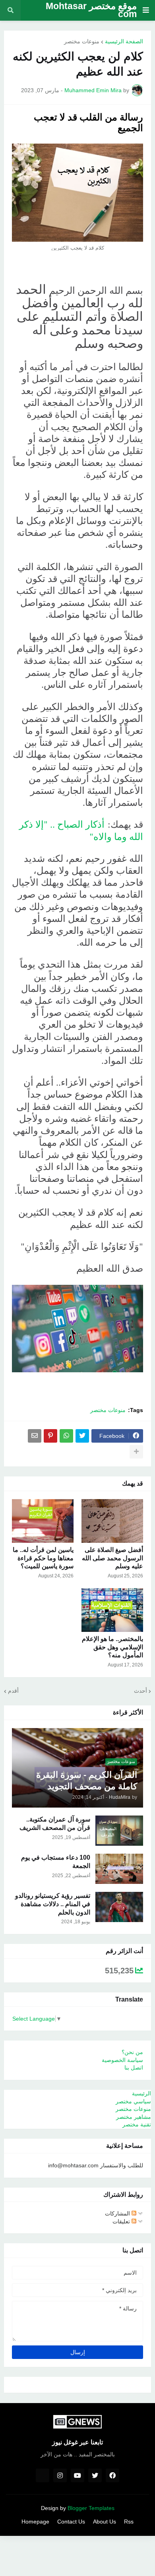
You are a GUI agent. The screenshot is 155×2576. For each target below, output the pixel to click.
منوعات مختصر (82, 41)
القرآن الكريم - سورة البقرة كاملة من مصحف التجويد (87, 1781)
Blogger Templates (91, 2508)
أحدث (140, 1691)
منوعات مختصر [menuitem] (133, 2109)
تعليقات (122, 2221)
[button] (146, 10)
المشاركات (118, 2213)
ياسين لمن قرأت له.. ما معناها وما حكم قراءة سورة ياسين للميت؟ (43, 1558)
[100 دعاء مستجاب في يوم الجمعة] (119, 1869)
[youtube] (77, 2475)
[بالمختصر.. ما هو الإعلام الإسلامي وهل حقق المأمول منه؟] (112, 1610)
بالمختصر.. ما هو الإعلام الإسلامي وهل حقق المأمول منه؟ (112, 1647)
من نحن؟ (132, 2052)
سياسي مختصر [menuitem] (133, 2101)
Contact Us (71, 2522)
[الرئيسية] (43, 2475)
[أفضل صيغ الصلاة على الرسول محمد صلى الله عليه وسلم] (112, 1521)
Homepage (35, 2522)
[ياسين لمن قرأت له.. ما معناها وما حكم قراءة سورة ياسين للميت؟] (43, 1521)
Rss (129, 2522)
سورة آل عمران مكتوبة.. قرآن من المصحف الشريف (55, 1823)
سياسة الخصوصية (122, 2060)
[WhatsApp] (66, 1436)
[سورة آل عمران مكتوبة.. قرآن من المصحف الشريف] (119, 1831)
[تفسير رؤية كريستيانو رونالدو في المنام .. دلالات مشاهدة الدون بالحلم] (119, 1907)
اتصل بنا (134, 2068)
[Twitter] (82, 1436)
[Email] (35, 1436)
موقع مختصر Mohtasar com (91, 10)
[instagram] (60, 2475)
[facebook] (112, 2475)
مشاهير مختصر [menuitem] (134, 2117)
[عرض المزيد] (136, 1452)
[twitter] (95, 2475)
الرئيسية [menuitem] (141, 2093)
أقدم (13, 1691)
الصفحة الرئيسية (124, 41)
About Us (105, 2522)
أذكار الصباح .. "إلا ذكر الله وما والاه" (81, 830)
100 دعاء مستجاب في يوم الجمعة (56, 1862)
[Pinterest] (50, 1436)
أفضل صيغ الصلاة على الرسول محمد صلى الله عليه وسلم (112, 1558)
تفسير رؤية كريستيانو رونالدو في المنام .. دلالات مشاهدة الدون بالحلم (53, 1904)
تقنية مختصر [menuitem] (137, 2124)
